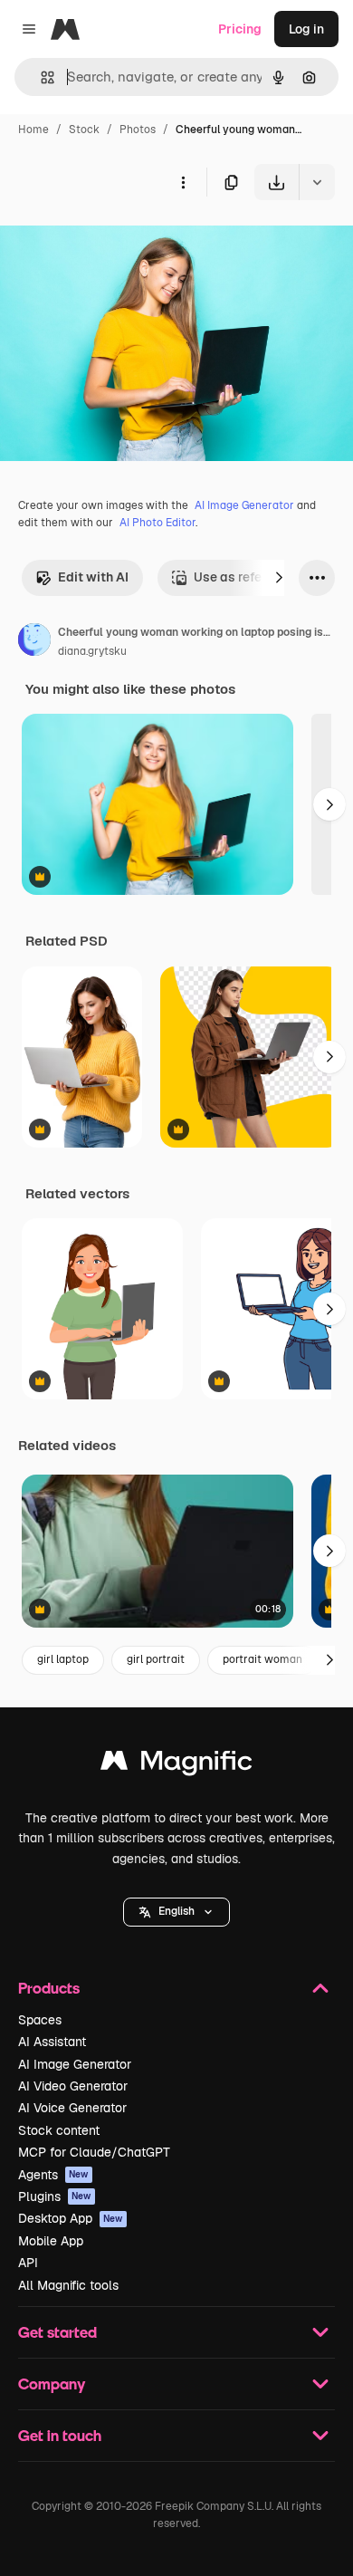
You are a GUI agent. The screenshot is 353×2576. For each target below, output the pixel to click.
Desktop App (71, 2218)
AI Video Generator (73, 2086)
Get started (57, 2332)
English (176, 1911)
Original (116, 242)
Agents (53, 2175)
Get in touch (60, 2435)
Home (33, 130)
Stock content (59, 2130)
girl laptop (63, 1659)
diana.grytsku (92, 651)
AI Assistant (52, 2042)
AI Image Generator (244, 505)
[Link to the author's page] (34, 642)
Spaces (40, 2020)
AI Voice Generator (72, 2108)
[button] (176, 1912)
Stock (84, 130)
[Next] (279, 578)
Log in (306, 29)
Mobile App (51, 2241)
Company (52, 2384)
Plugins (55, 2196)
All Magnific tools (68, 2285)
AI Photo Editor (157, 523)
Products (49, 1988)
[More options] (183, 182)
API (28, 2263)
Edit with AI (93, 577)
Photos (138, 130)
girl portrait (156, 1659)
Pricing (240, 29)
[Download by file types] (317, 182)
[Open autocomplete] (40, 77)
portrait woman (262, 1659)
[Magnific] (176, 1765)
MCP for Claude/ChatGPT (94, 2152)
